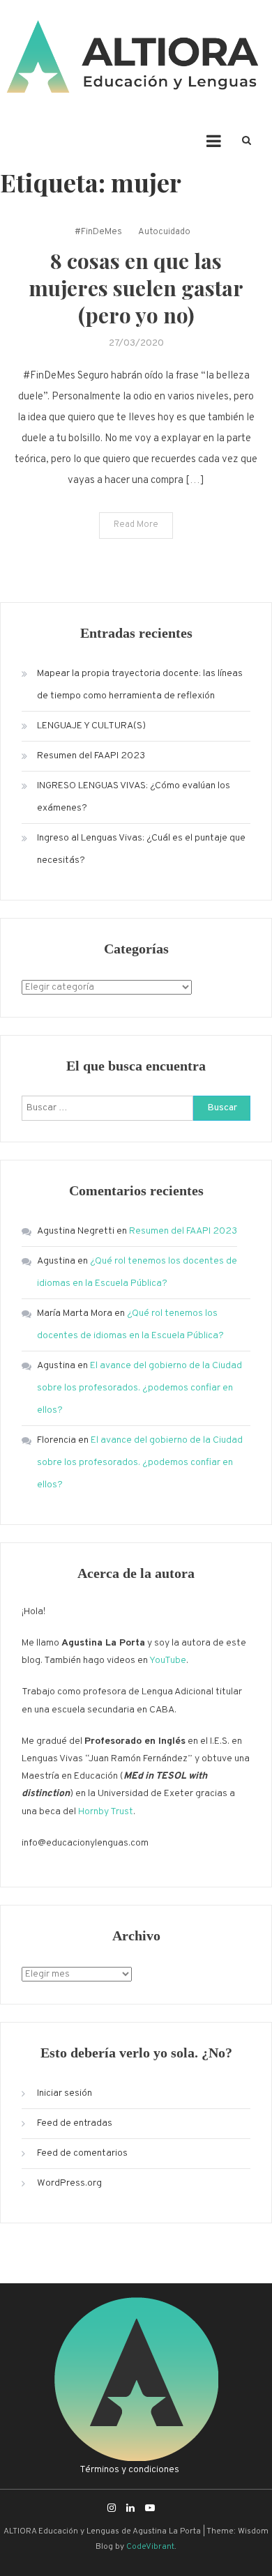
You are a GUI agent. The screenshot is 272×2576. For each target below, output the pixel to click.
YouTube (168, 1661)
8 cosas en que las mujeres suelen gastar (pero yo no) (136, 288)
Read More (136, 525)
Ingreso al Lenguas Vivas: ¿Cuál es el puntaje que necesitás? (141, 849)
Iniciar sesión (65, 2093)
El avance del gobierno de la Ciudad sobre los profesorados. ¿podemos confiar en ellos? (139, 1388)
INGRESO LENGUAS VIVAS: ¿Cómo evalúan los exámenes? (134, 797)
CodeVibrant (150, 2547)
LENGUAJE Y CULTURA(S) (91, 726)
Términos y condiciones (129, 2470)
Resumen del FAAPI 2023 (91, 756)
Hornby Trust (106, 1812)
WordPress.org (69, 2183)
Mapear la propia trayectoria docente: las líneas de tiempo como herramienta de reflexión (140, 685)
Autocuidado (164, 232)
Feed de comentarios (82, 2153)
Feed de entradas (75, 2123)
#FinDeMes (98, 232)
